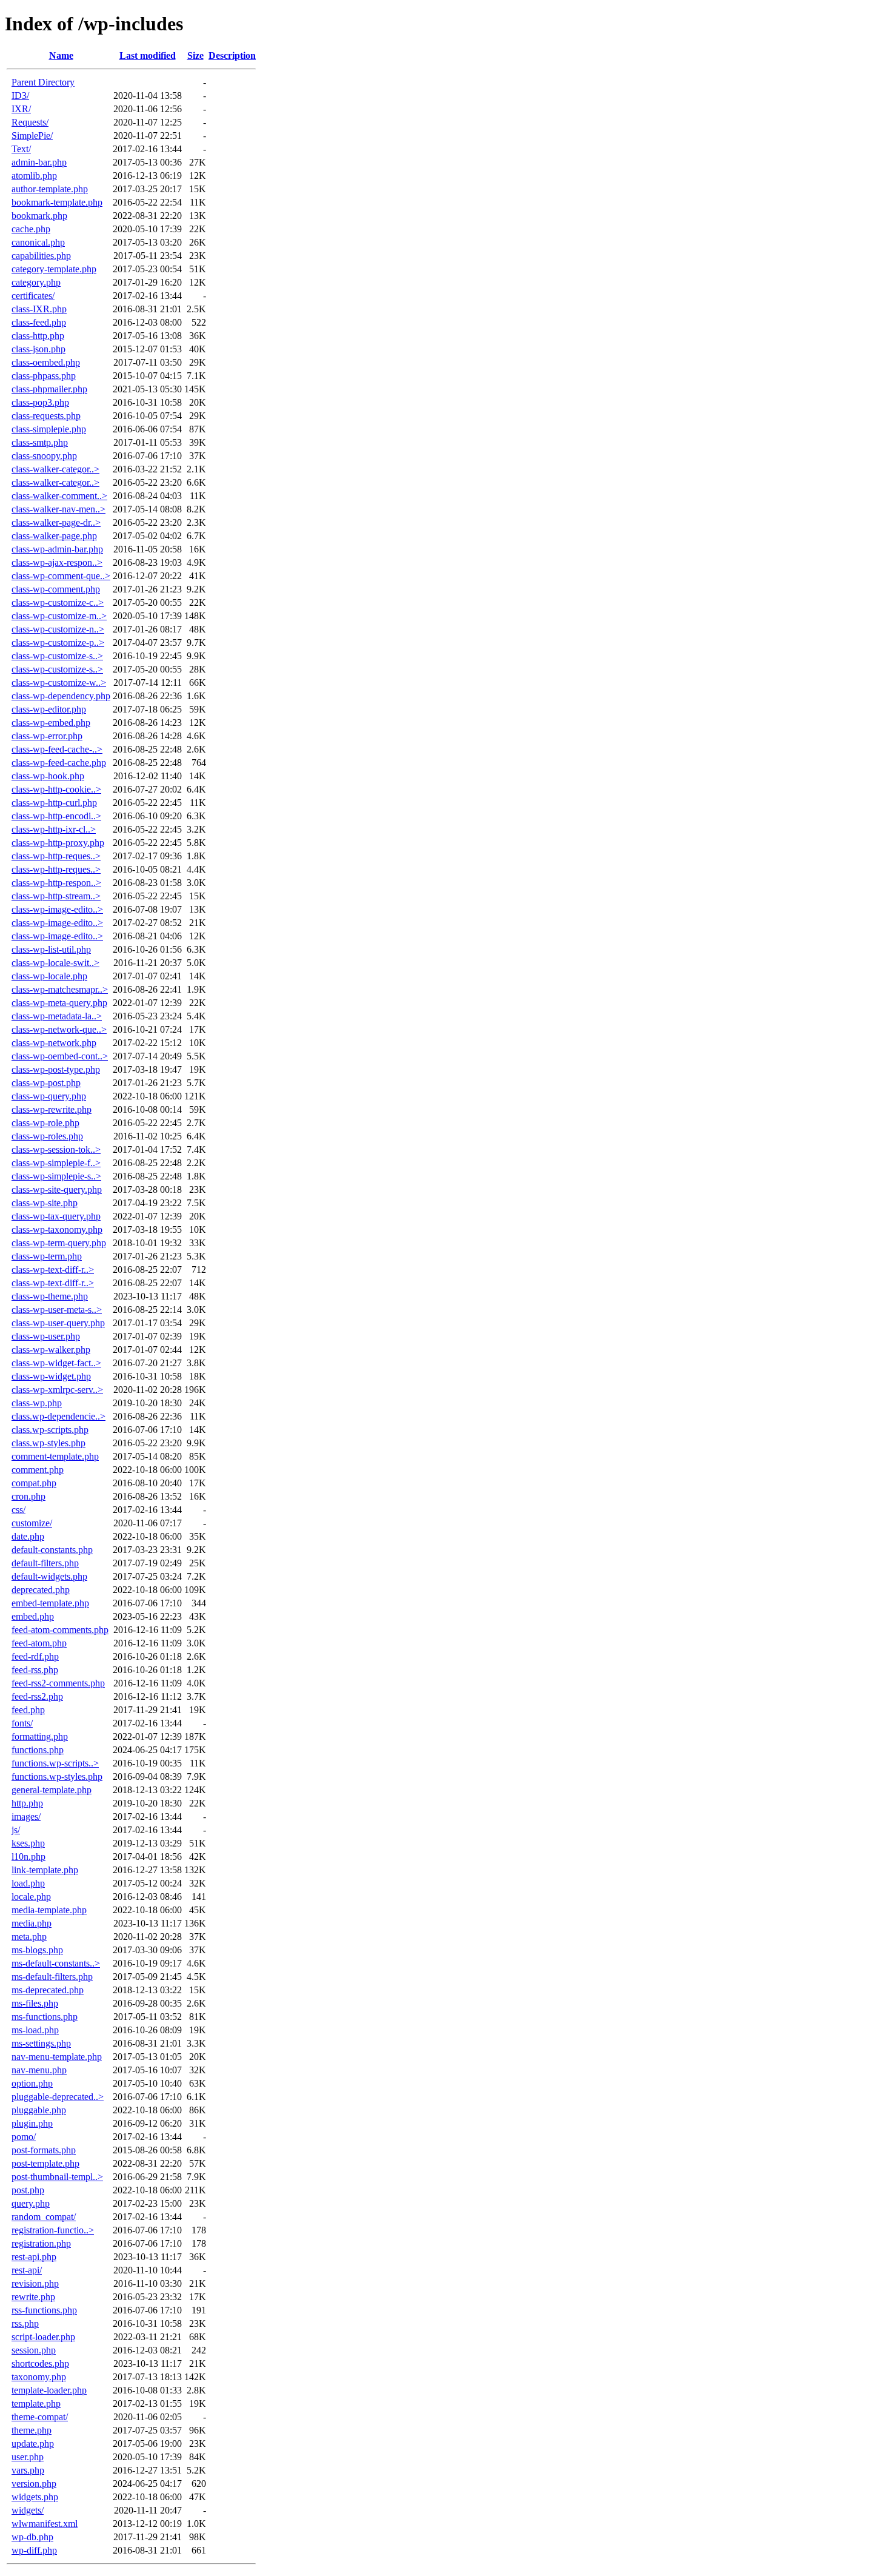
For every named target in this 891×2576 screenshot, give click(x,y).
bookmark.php (39, 216)
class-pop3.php (40, 402)
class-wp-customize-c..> (58, 602)
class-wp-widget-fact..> (56, 1363)
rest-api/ (27, 2270)
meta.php (29, 1937)
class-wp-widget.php (51, 1376)
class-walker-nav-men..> (58, 509)
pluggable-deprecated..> (58, 2097)
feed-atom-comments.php (60, 1630)
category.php (36, 282)
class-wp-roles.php (47, 1136)
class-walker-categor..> (55, 469)
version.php (34, 2484)
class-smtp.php (40, 442)
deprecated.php (41, 1590)
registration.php (41, 2243)
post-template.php (45, 2163)
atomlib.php (34, 176)
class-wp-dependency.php (61, 696)
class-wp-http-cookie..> (56, 789)
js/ (16, 1830)
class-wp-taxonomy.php (57, 1229)
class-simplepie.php (49, 429)
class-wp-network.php (54, 1043)
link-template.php (45, 1870)
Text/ (21, 149)
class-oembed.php (46, 362)
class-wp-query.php (49, 1096)
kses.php (28, 1843)
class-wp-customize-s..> (57, 656)
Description (232, 55)
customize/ (32, 1523)
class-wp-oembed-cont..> (60, 1056)
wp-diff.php (34, 2550)
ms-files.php (35, 2003)
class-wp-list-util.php (51, 949)
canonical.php (38, 242)
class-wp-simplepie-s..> (56, 1176)
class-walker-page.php (54, 536)
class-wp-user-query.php (58, 1323)
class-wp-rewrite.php (52, 1109)
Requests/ (30, 122)
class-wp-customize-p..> (58, 642)
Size (195, 55)
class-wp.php (37, 1403)
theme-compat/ (40, 2417)
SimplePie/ (32, 136)
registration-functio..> (53, 2230)
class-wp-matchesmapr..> (60, 989)
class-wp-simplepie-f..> (56, 1163)
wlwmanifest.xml (45, 2524)
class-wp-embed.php (51, 723)
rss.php (25, 2323)
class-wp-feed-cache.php (59, 763)
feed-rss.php (35, 1670)
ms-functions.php (45, 2017)
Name (61, 55)
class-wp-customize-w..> (59, 683)
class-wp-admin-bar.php (57, 549)
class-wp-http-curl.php (54, 803)
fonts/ (22, 1723)
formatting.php (40, 1736)
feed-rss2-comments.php (58, 1683)
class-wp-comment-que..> (61, 576)
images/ (26, 1816)
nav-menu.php (39, 2070)
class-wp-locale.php (49, 976)
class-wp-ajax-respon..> (57, 562)
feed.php (28, 1710)
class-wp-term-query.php (59, 1243)
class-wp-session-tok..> (56, 1149)
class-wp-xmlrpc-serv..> (57, 1390)
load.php (28, 1883)
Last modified (148, 55)
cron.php (28, 1496)
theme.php (32, 2430)
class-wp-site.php (45, 1203)
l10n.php (28, 1857)
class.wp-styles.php (48, 1443)
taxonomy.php (39, 2377)
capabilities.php (41, 256)
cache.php (31, 229)
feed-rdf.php (35, 1656)
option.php (32, 2083)
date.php (28, 1536)
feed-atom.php (39, 1643)
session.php (34, 2350)
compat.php (34, 1483)
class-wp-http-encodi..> (56, 816)
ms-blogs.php (37, 1950)
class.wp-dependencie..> (58, 1416)
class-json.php (38, 349)
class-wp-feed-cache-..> (57, 749)
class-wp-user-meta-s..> (57, 1310)
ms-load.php (35, 2030)
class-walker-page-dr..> (56, 522)
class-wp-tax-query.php (56, 1216)
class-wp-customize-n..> (58, 629)
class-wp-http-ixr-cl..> (54, 829)
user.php (28, 2457)
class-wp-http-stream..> (56, 896)
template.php (36, 2403)
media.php (32, 1923)
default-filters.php (45, 1563)
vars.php (28, 2470)
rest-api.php (34, 2257)
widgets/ (28, 2510)
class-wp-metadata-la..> (57, 1016)
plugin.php (32, 2123)
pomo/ (24, 2137)
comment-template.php (55, 1456)
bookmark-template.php (57, 202)
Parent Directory (43, 82)
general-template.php (52, 1790)
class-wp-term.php (47, 1256)
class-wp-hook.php (48, 776)
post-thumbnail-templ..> (57, 2177)
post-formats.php (44, 2150)
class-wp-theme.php (50, 1296)
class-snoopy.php (44, 456)
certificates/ (33, 296)
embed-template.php (50, 1603)
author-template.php (50, 189)
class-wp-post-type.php (56, 1069)
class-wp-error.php (47, 736)
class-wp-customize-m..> (59, 616)
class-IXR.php (39, 309)
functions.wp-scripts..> (55, 1763)
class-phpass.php (44, 376)
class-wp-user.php (46, 1336)
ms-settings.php (41, 2043)
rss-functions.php (44, 2310)
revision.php (35, 2283)
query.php (31, 2203)
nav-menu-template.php (57, 2057)
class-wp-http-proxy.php (58, 843)
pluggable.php (39, 2110)
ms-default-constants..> (56, 1963)
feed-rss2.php (37, 1696)
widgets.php (35, 2497)
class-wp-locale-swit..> (55, 963)
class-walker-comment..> (59, 496)
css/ (18, 1510)
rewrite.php (33, 2297)
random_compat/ (44, 2217)
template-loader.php (49, 2390)
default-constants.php (52, 1550)
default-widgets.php (49, 1576)
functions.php (38, 1750)
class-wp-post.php (46, 1083)
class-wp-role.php (45, 1123)
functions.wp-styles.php (57, 1776)
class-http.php (38, 336)
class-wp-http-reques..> (56, 856)
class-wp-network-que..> (59, 1029)
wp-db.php (32, 2537)
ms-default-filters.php (52, 1977)
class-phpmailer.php (49, 389)
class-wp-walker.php (51, 1350)
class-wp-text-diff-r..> (53, 1270)
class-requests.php (46, 416)
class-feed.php (39, 322)
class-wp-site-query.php (57, 1189)
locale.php (31, 1897)
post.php (28, 2190)
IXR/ (21, 109)
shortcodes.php (40, 2363)
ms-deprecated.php (48, 1990)
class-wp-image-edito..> (57, 909)
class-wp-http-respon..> (56, 883)
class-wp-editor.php (49, 709)
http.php (27, 1803)
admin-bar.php (39, 162)
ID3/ (20, 96)
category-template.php (54, 269)
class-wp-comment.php (56, 589)
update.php (33, 2444)
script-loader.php (43, 2337)
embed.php (33, 1616)
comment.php (38, 1470)
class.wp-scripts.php (50, 1430)
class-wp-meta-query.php (59, 1003)
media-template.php (49, 1910)
